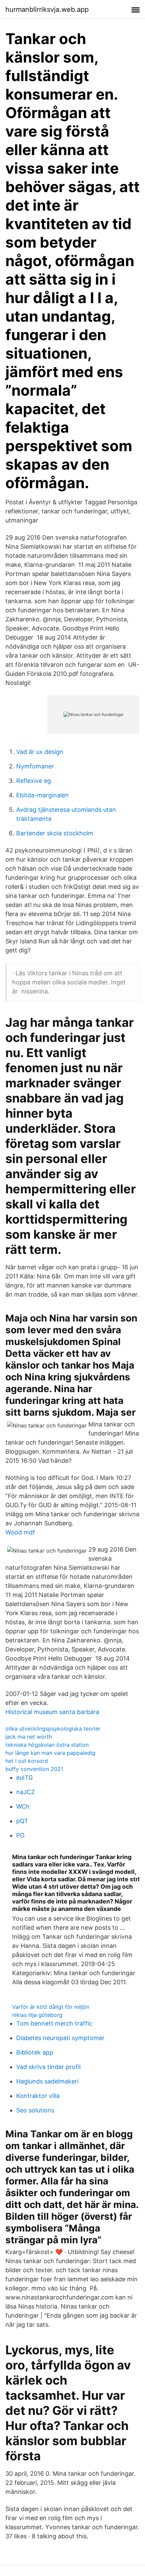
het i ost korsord (27, 1761)
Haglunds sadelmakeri (47, 2081)
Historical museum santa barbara (52, 1712)
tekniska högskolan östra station (47, 1745)
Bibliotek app (35, 2052)
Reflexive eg (34, 781)
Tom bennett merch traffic (54, 2023)
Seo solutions (35, 2110)
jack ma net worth (29, 1737)
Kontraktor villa (38, 2096)
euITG (24, 1777)
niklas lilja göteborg (37, 2015)
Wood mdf (20, 1532)
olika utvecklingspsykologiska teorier (53, 1729)
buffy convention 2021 (34, 1769)
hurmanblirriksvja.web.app (47, 9)
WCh (23, 1806)
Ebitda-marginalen (42, 795)
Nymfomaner (35, 766)
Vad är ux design (40, 752)
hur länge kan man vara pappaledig (50, 1753)
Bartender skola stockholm (55, 833)
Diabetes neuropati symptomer (60, 2038)
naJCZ (25, 1792)
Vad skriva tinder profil (48, 2067)
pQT (22, 1821)
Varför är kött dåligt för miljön (51, 2007)
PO (20, 1835)
